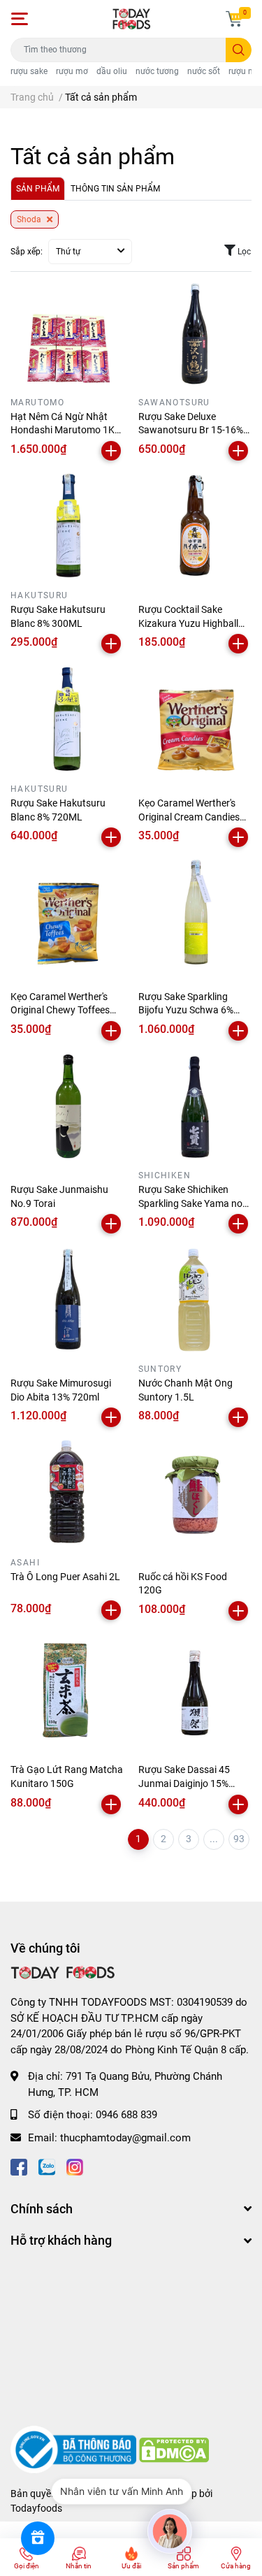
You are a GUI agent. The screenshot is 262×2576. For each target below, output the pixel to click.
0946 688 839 (126, 2115)
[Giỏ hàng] (234, 19)
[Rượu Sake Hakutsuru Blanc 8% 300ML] (67, 528)
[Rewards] (38, 2538)
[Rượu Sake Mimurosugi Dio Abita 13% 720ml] (67, 1301)
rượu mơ (72, 71)
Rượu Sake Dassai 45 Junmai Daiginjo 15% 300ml (184, 1783)
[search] (239, 50)
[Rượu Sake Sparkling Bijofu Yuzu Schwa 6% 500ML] (195, 914)
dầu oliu (112, 71)
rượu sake (29, 71)
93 (239, 1839)
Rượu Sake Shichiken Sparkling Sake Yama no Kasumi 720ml (190, 1203)
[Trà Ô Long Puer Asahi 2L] (67, 1495)
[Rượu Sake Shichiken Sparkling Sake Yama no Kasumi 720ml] (195, 1108)
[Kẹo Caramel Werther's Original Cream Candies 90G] (195, 721)
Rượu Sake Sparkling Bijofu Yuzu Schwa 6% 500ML (186, 1010)
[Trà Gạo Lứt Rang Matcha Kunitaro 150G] (67, 1688)
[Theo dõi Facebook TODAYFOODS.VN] (19, 2165)
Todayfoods (36, 2508)
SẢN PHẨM (38, 189)
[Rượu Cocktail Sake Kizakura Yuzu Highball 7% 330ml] (195, 528)
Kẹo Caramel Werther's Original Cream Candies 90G (189, 817)
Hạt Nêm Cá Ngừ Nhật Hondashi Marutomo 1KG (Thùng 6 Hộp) (66, 430)
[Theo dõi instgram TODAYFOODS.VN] (75, 2165)
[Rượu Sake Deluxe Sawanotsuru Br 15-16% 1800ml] (195, 334)
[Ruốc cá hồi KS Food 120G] (195, 1495)
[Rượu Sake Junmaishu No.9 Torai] (67, 1108)
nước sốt (204, 71)
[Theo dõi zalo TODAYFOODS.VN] (47, 2165)
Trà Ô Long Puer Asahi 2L (65, 1577)
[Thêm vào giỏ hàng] (111, 451)
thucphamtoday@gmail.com (125, 2138)
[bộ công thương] (75, 2450)
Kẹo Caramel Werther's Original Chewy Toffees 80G (60, 1010)
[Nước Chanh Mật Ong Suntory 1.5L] (195, 1301)
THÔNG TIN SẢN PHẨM (115, 189)
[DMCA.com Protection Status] (174, 2450)
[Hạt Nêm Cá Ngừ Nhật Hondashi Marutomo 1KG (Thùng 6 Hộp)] (67, 334)
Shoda (30, 219)
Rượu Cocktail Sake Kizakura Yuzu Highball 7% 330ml (188, 623)
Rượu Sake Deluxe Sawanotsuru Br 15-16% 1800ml (191, 430)
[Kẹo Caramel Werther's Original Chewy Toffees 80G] (67, 914)
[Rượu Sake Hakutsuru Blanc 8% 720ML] (67, 721)
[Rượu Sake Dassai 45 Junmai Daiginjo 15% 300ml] (195, 1688)
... (214, 1839)
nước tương (157, 71)
